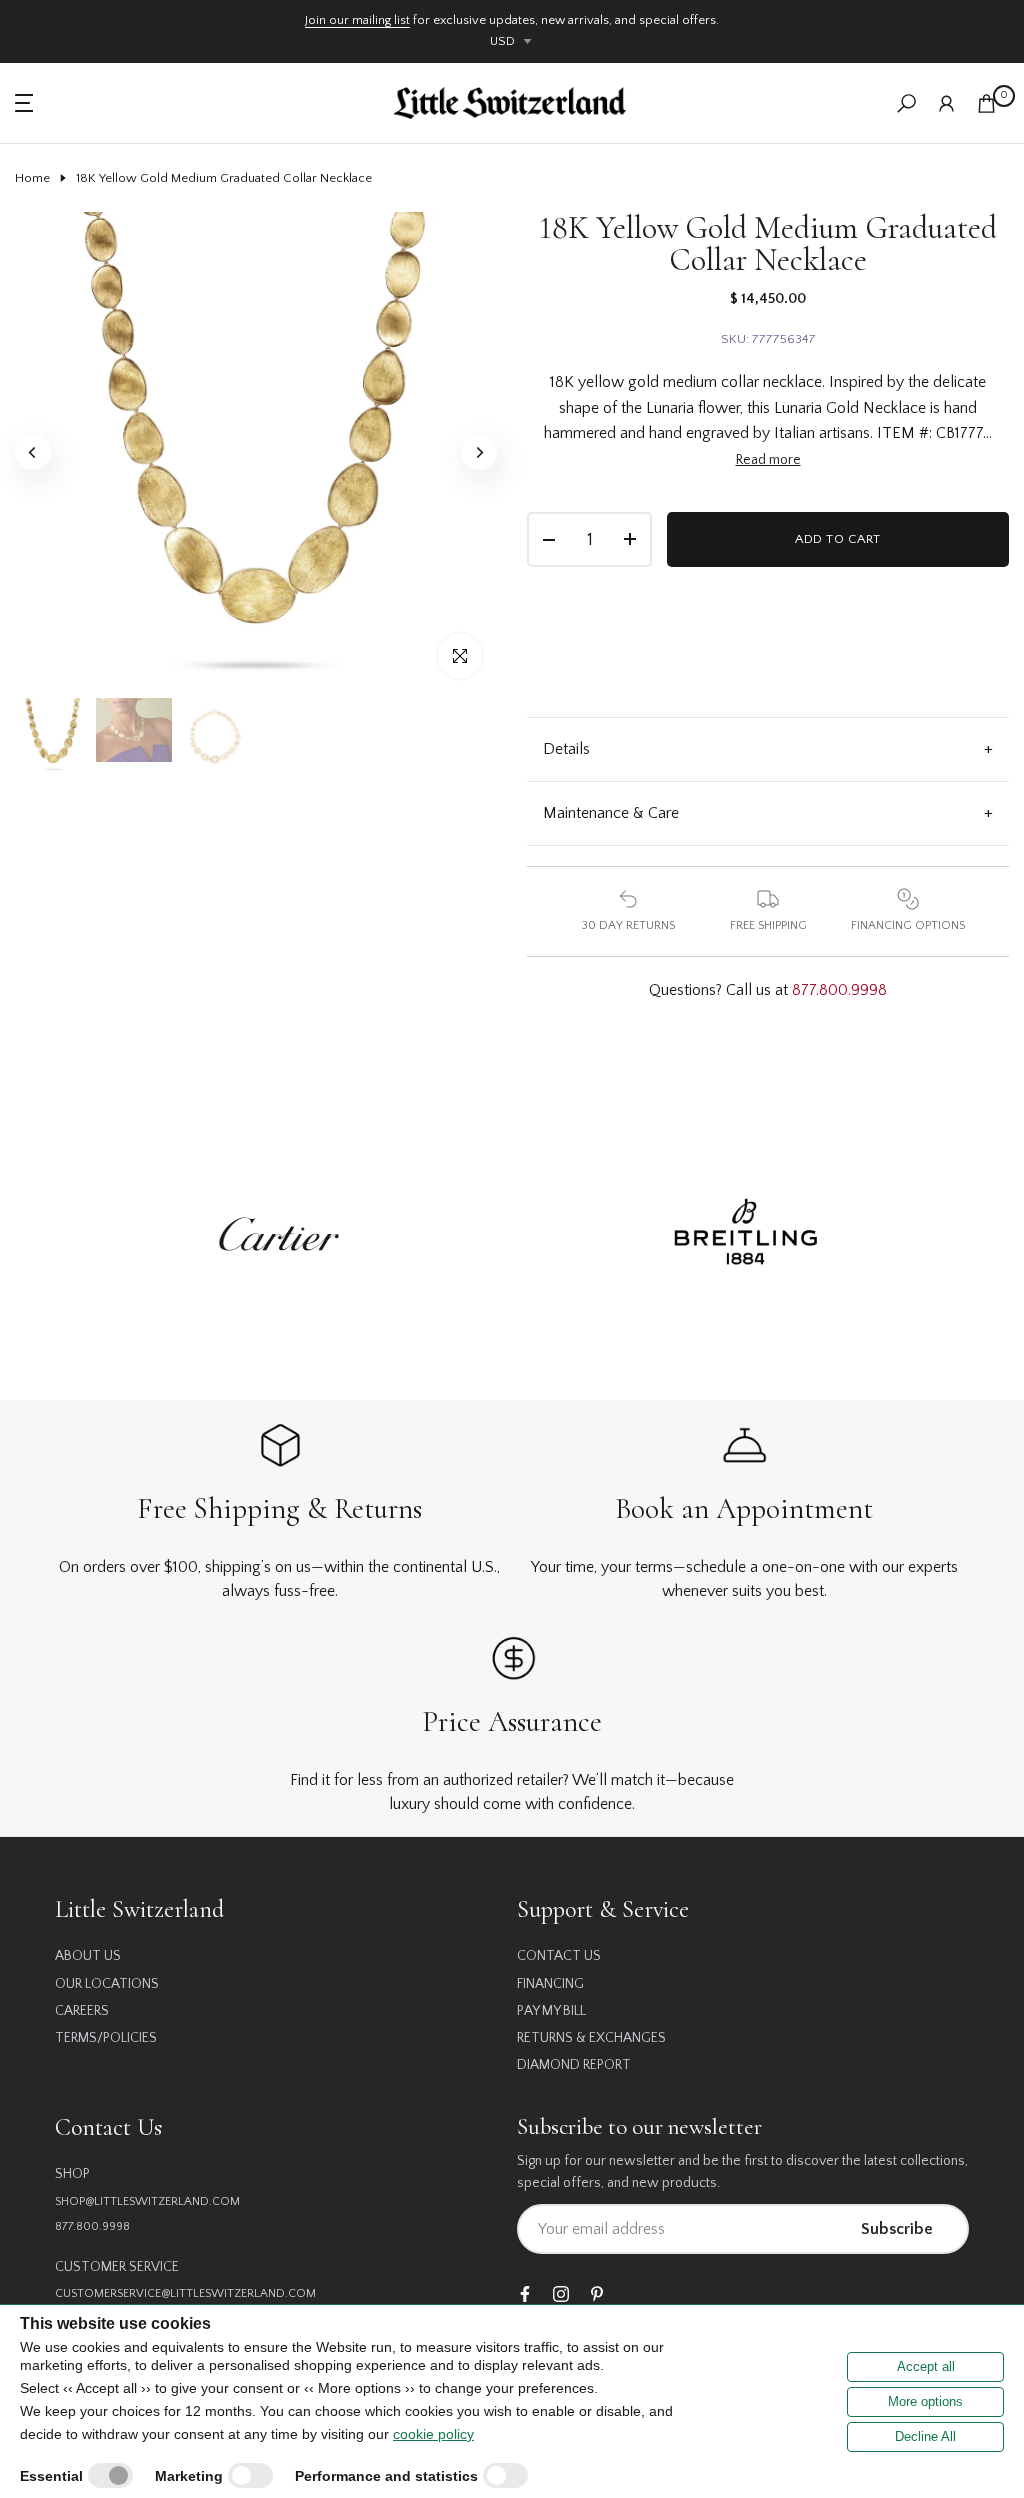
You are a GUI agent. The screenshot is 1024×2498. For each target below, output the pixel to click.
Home (32, 178)
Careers (82, 2011)
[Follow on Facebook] (525, 2295)
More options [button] (925, 2401)
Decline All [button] (925, 2436)
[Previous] (33, 452)
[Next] (479, 452)
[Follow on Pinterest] (597, 2295)
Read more (768, 460)
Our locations (107, 1984)
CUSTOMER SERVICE (117, 2267)
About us (88, 1956)
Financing (550, 1984)
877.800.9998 (839, 990)
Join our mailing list (357, 20)
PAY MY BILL (551, 2011)
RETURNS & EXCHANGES (591, 2038)
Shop (72, 2174)
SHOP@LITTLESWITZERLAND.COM (147, 2201)
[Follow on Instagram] (561, 2295)
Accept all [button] (926, 2366)
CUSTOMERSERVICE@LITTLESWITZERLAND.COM (185, 2293)
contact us (559, 1956)
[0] (986, 103)
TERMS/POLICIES (106, 2038)
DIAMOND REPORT (574, 2065)
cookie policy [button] (433, 2434)
